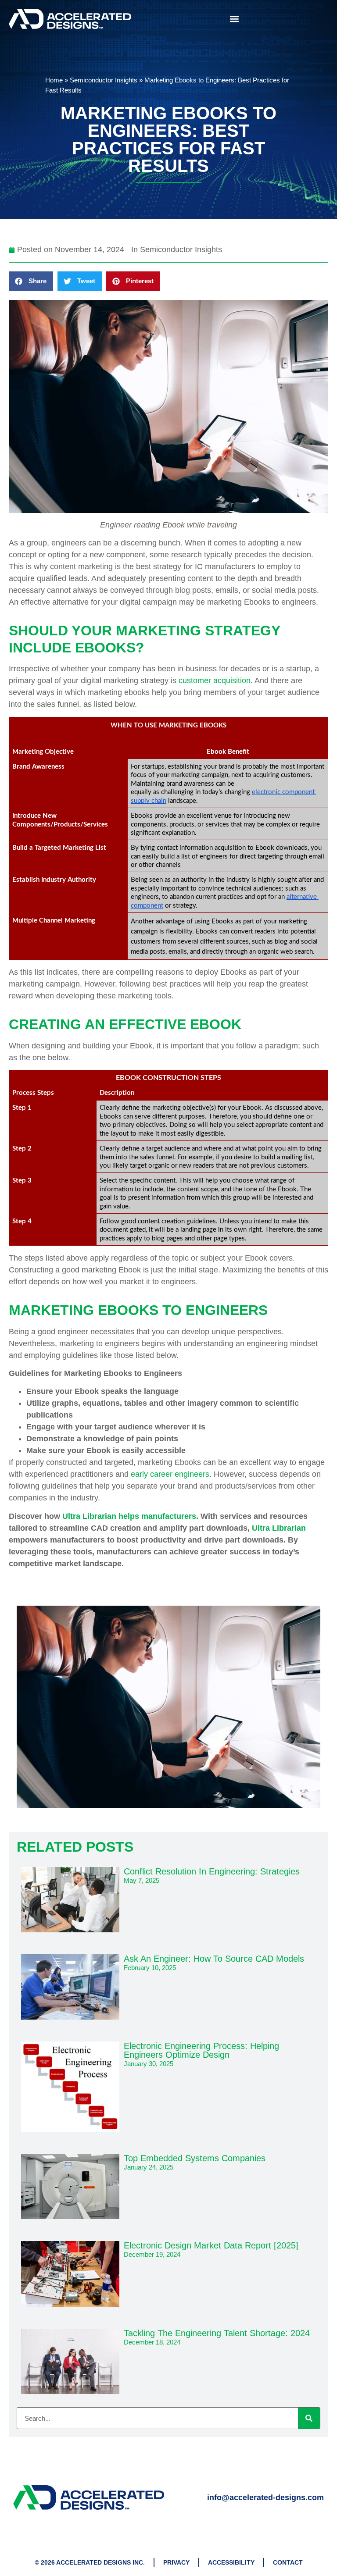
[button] (234, 19)
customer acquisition (215, 681)
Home (54, 80)
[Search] (309, 2418)
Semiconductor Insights (104, 80)
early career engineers (170, 1474)
